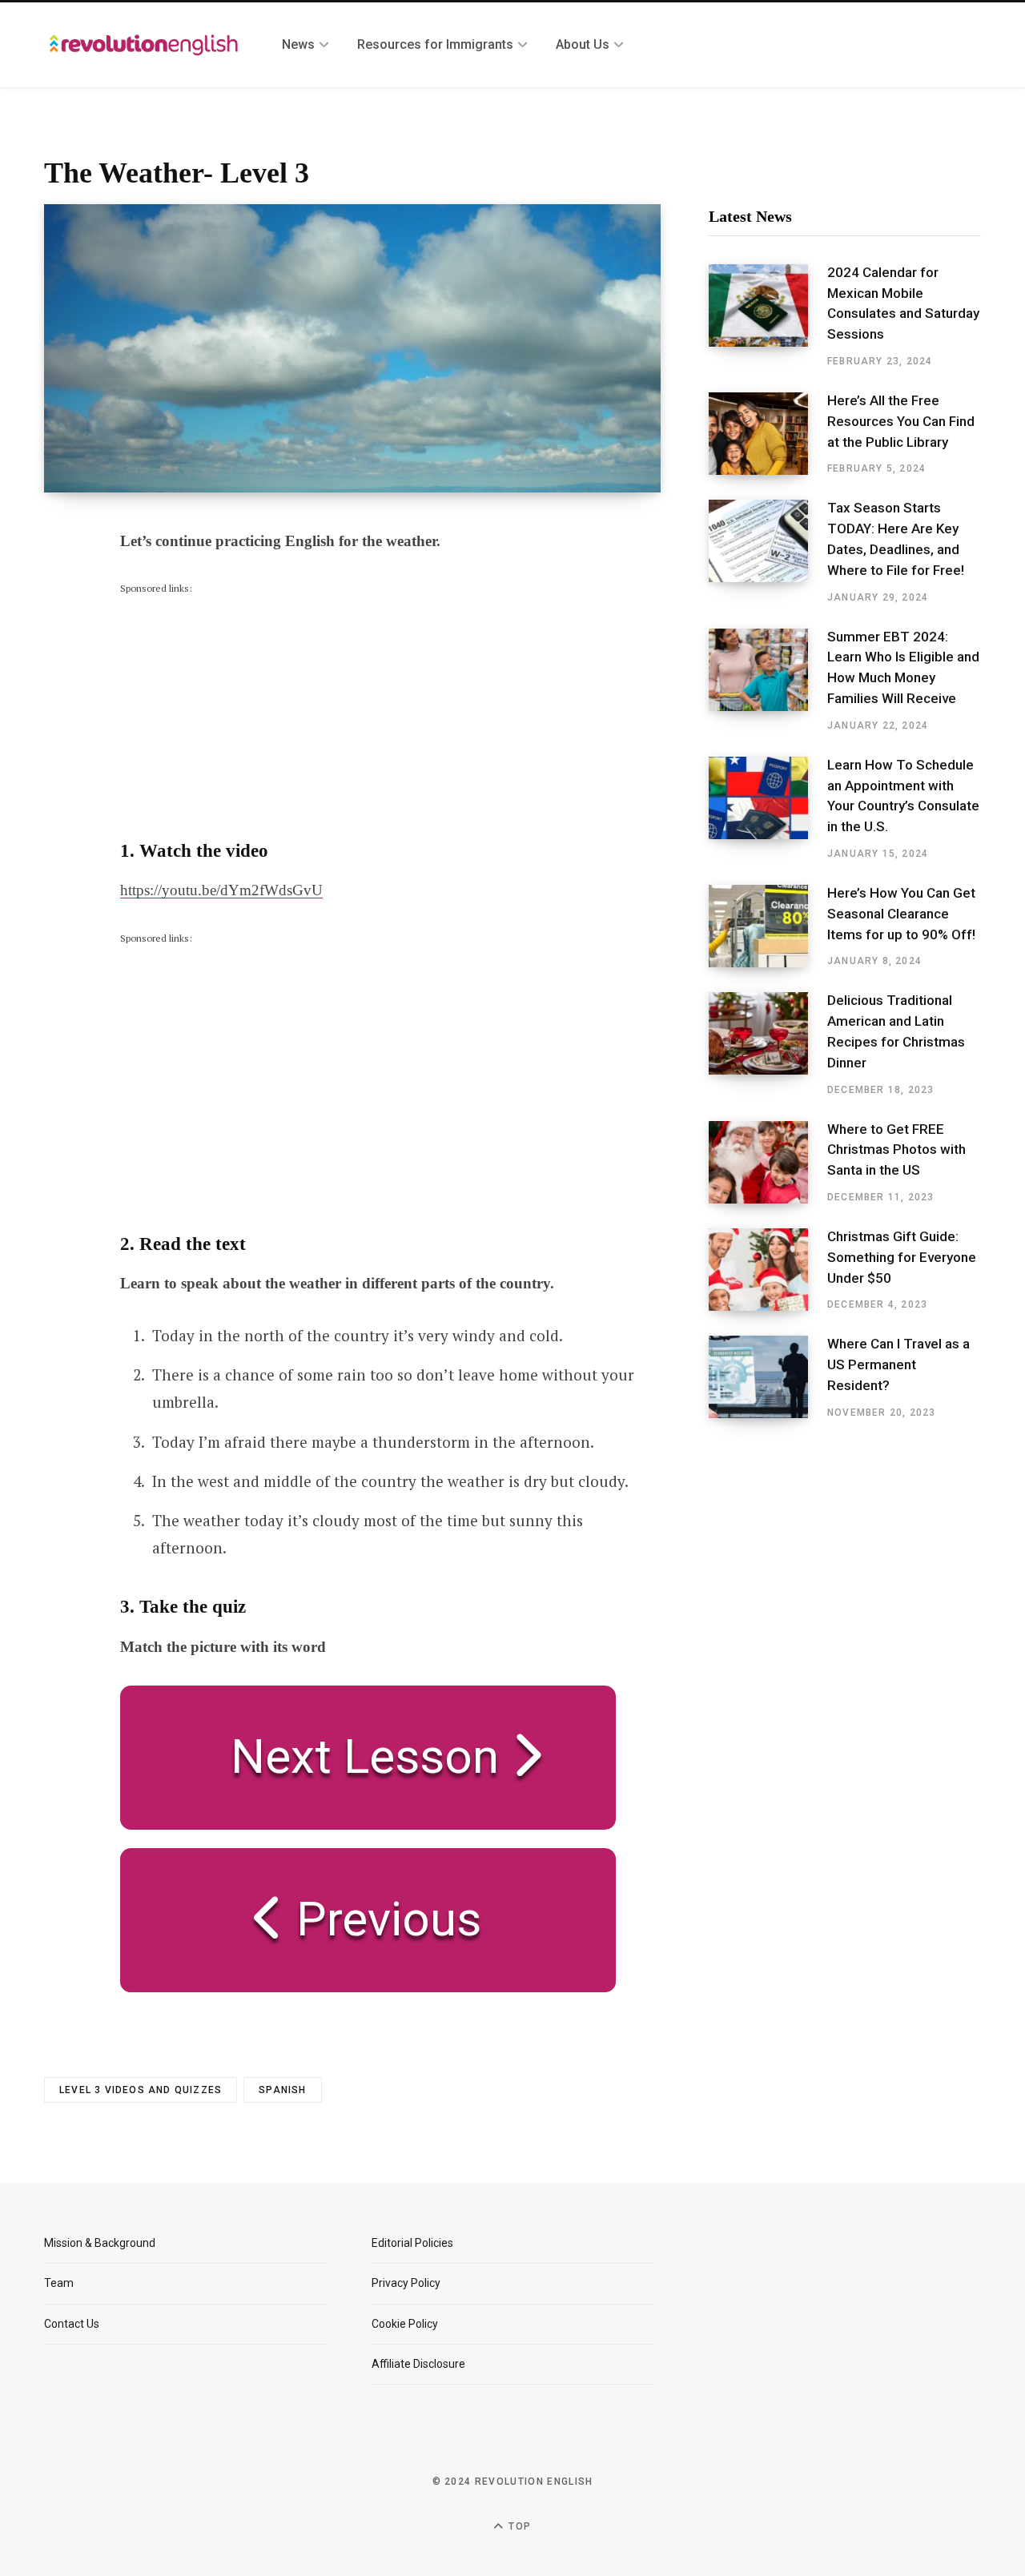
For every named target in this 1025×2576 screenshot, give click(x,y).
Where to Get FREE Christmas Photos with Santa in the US (896, 1150)
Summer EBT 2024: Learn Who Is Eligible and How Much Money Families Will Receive (903, 667)
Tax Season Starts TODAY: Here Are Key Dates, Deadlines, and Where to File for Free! (896, 539)
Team (59, 2283)
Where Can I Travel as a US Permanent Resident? (898, 1364)
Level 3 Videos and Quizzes (141, 2090)
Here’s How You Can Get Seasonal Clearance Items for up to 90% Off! (901, 914)
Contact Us (72, 2324)
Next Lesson (353, 1756)
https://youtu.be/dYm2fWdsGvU (221, 890)
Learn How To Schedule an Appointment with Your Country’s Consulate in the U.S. (903, 796)
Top (518, 2526)
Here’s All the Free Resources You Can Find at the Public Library (901, 421)
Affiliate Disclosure (418, 2364)
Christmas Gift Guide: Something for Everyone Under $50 (902, 1257)
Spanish (282, 2090)
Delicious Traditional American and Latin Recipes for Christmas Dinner (896, 1031)
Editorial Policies (412, 2243)
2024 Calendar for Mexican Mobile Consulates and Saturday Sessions (903, 303)
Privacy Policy (406, 2283)
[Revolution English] (144, 45)
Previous (383, 1919)
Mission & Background (100, 2243)
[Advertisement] (240, 697)
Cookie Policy (405, 2324)
